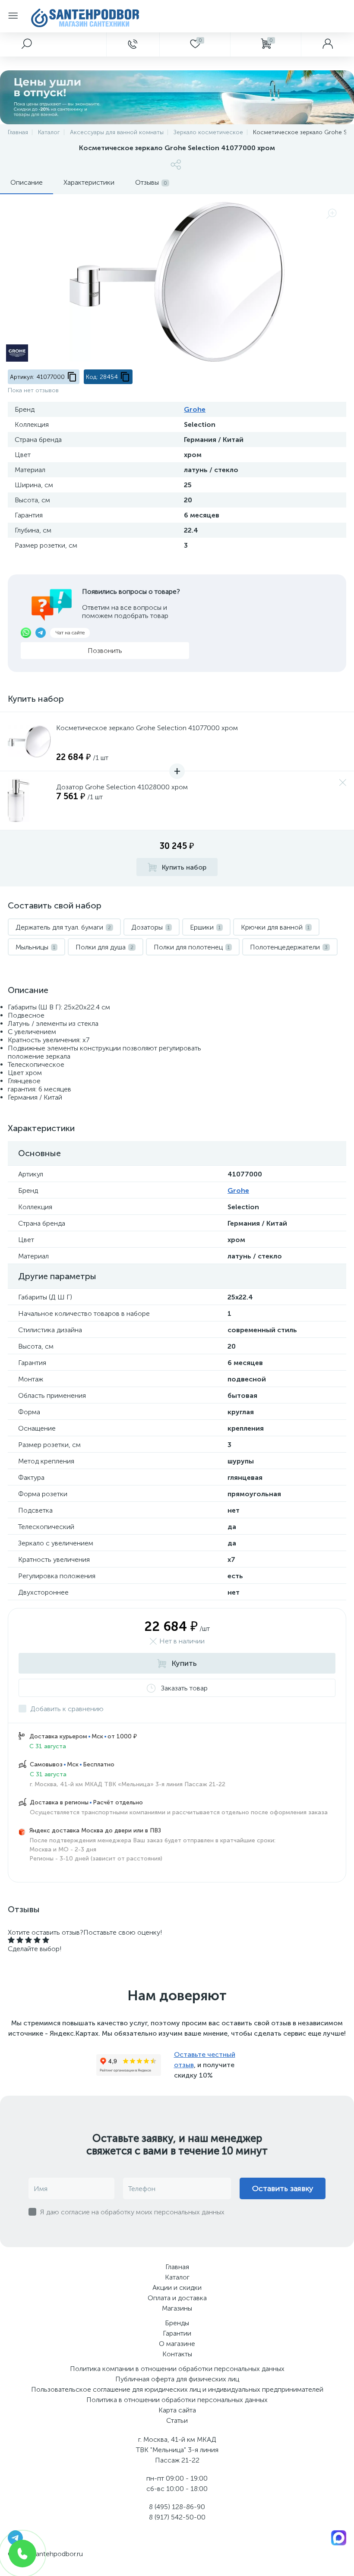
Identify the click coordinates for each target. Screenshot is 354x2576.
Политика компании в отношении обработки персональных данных (177, 2369)
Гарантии (177, 2333)
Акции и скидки (177, 2288)
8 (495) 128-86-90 (177, 2507)
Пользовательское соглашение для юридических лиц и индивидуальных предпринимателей (177, 2389)
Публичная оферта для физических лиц (177, 2379)
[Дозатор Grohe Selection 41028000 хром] (29, 801)
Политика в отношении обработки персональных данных (177, 2400)
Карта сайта (177, 2410)
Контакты (177, 2354)
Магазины (177, 2308)
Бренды (177, 2323)
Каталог (177, 2277)
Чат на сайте (70, 633)
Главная (177, 2267)
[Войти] (327, 44)
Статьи (177, 2420)
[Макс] (339, 2537)
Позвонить (105, 651)
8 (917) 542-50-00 (177, 2517)
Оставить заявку (283, 2188)
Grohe (195, 409)
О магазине (177, 2344)
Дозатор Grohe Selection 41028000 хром (122, 787)
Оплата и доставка (177, 2298)
